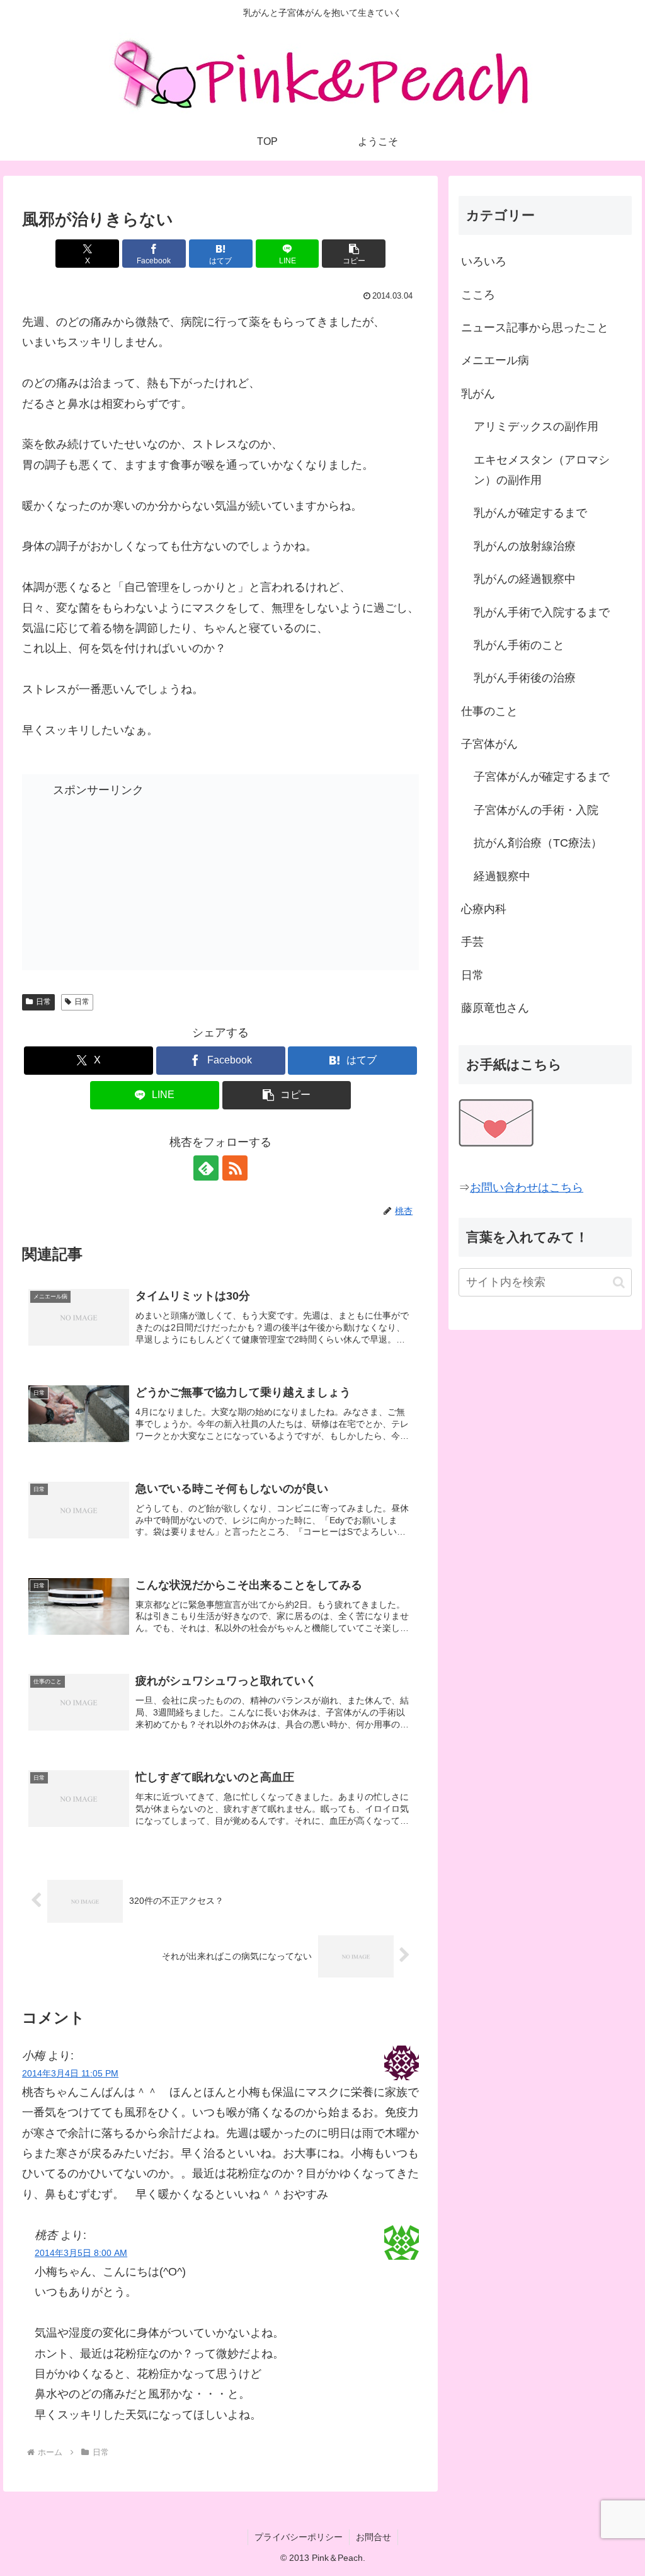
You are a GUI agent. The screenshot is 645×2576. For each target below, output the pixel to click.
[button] (354, 254)
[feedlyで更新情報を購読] (206, 1168)
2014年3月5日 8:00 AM (81, 2253)
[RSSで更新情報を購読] (235, 1168)
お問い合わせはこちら (527, 1188)
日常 (43, 1002)
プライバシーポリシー (299, 2537)
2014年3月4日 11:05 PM (70, 2073)
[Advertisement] (132, 879)
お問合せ (374, 2537)
